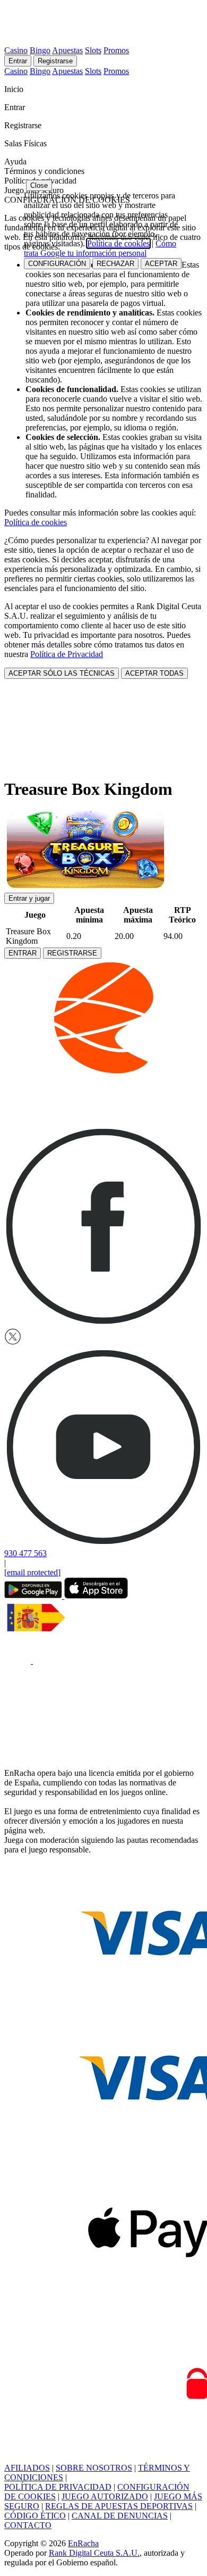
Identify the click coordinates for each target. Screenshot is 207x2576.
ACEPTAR (161, 264)
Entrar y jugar (29, 898)
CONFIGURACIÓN (57, 264)
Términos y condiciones (44, 171)
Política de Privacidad (67, 654)
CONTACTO (28, 2525)
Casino (16, 50)
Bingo (40, 50)
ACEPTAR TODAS (154, 673)
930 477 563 (25, 1553)
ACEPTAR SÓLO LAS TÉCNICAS (62, 673)
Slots (93, 50)
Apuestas (67, 50)
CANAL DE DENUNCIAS (120, 2516)
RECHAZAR (115, 264)
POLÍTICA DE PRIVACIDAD (58, 2487)
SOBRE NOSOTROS (94, 2468)
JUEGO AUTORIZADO (105, 2496)
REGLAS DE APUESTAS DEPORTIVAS (119, 2506)
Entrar (18, 61)
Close (39, 185)
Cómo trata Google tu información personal (100, 248)
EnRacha (83, 2543)
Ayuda (16, 161)
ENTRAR (23, 953)
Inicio (15, 89)
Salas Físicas (27, 143)
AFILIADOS (27, 2468)
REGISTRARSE (72, 953)
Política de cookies (36, 522)
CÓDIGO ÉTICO (35, 2516)
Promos (116, 50)
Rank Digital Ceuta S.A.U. (94, 2553)
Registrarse (55, 61)
